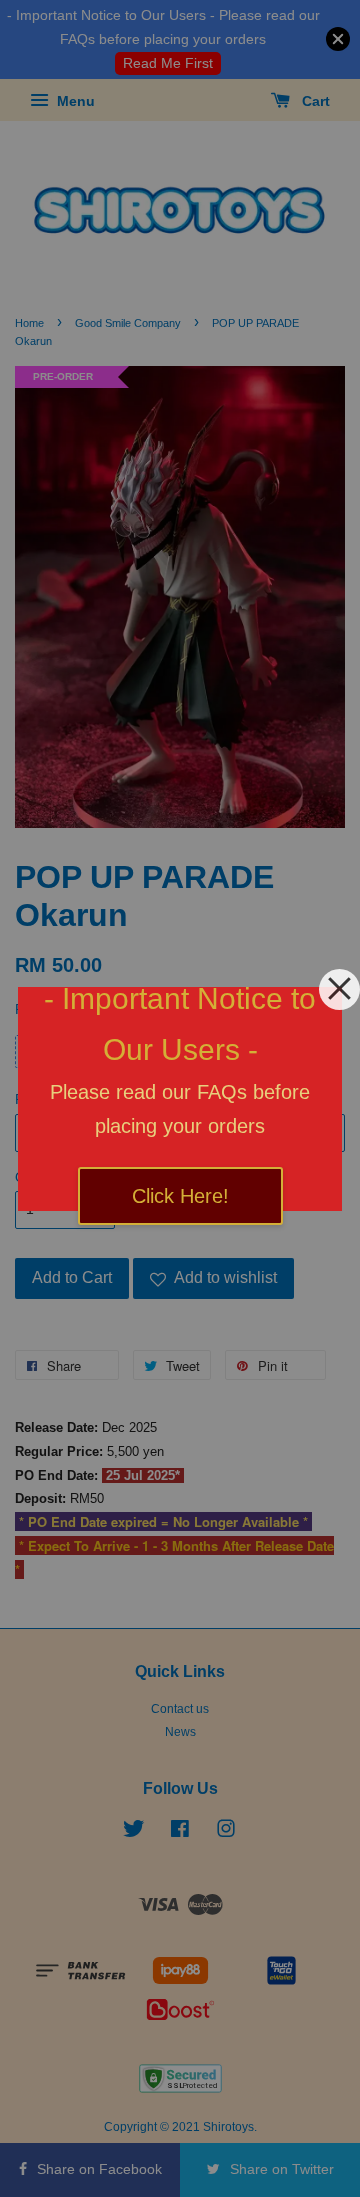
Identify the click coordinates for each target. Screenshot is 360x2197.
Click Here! (180, 1196)
